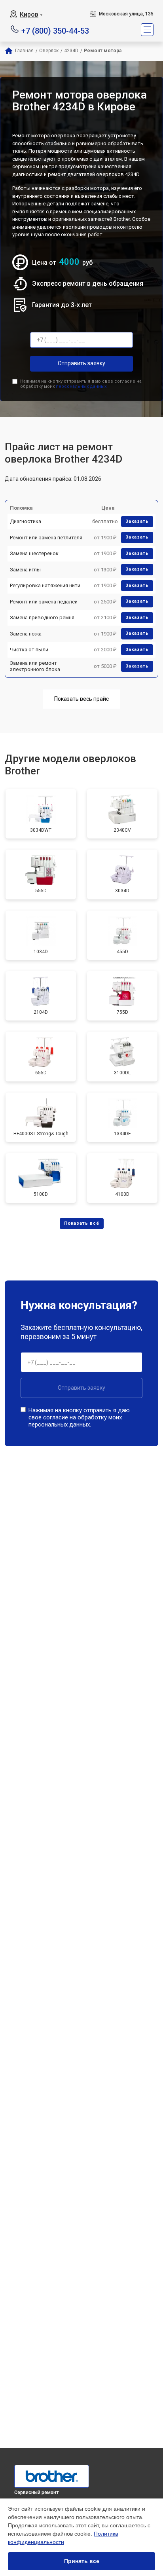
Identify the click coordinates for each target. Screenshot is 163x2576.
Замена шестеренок (34, 553)
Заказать (137, 521)
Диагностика (26, 521)
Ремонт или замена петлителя (46, 538)
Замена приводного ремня (42, 617)
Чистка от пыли (29, 650)
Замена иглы (25, 570)
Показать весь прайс (81, 699)
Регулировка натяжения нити (45, 585)
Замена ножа (26, 634)
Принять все (82, 2561)
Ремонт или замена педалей (44, 602)
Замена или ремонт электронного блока (35, 666)
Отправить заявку (81, 363)
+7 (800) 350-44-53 (55, 30)
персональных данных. (82, 386)
